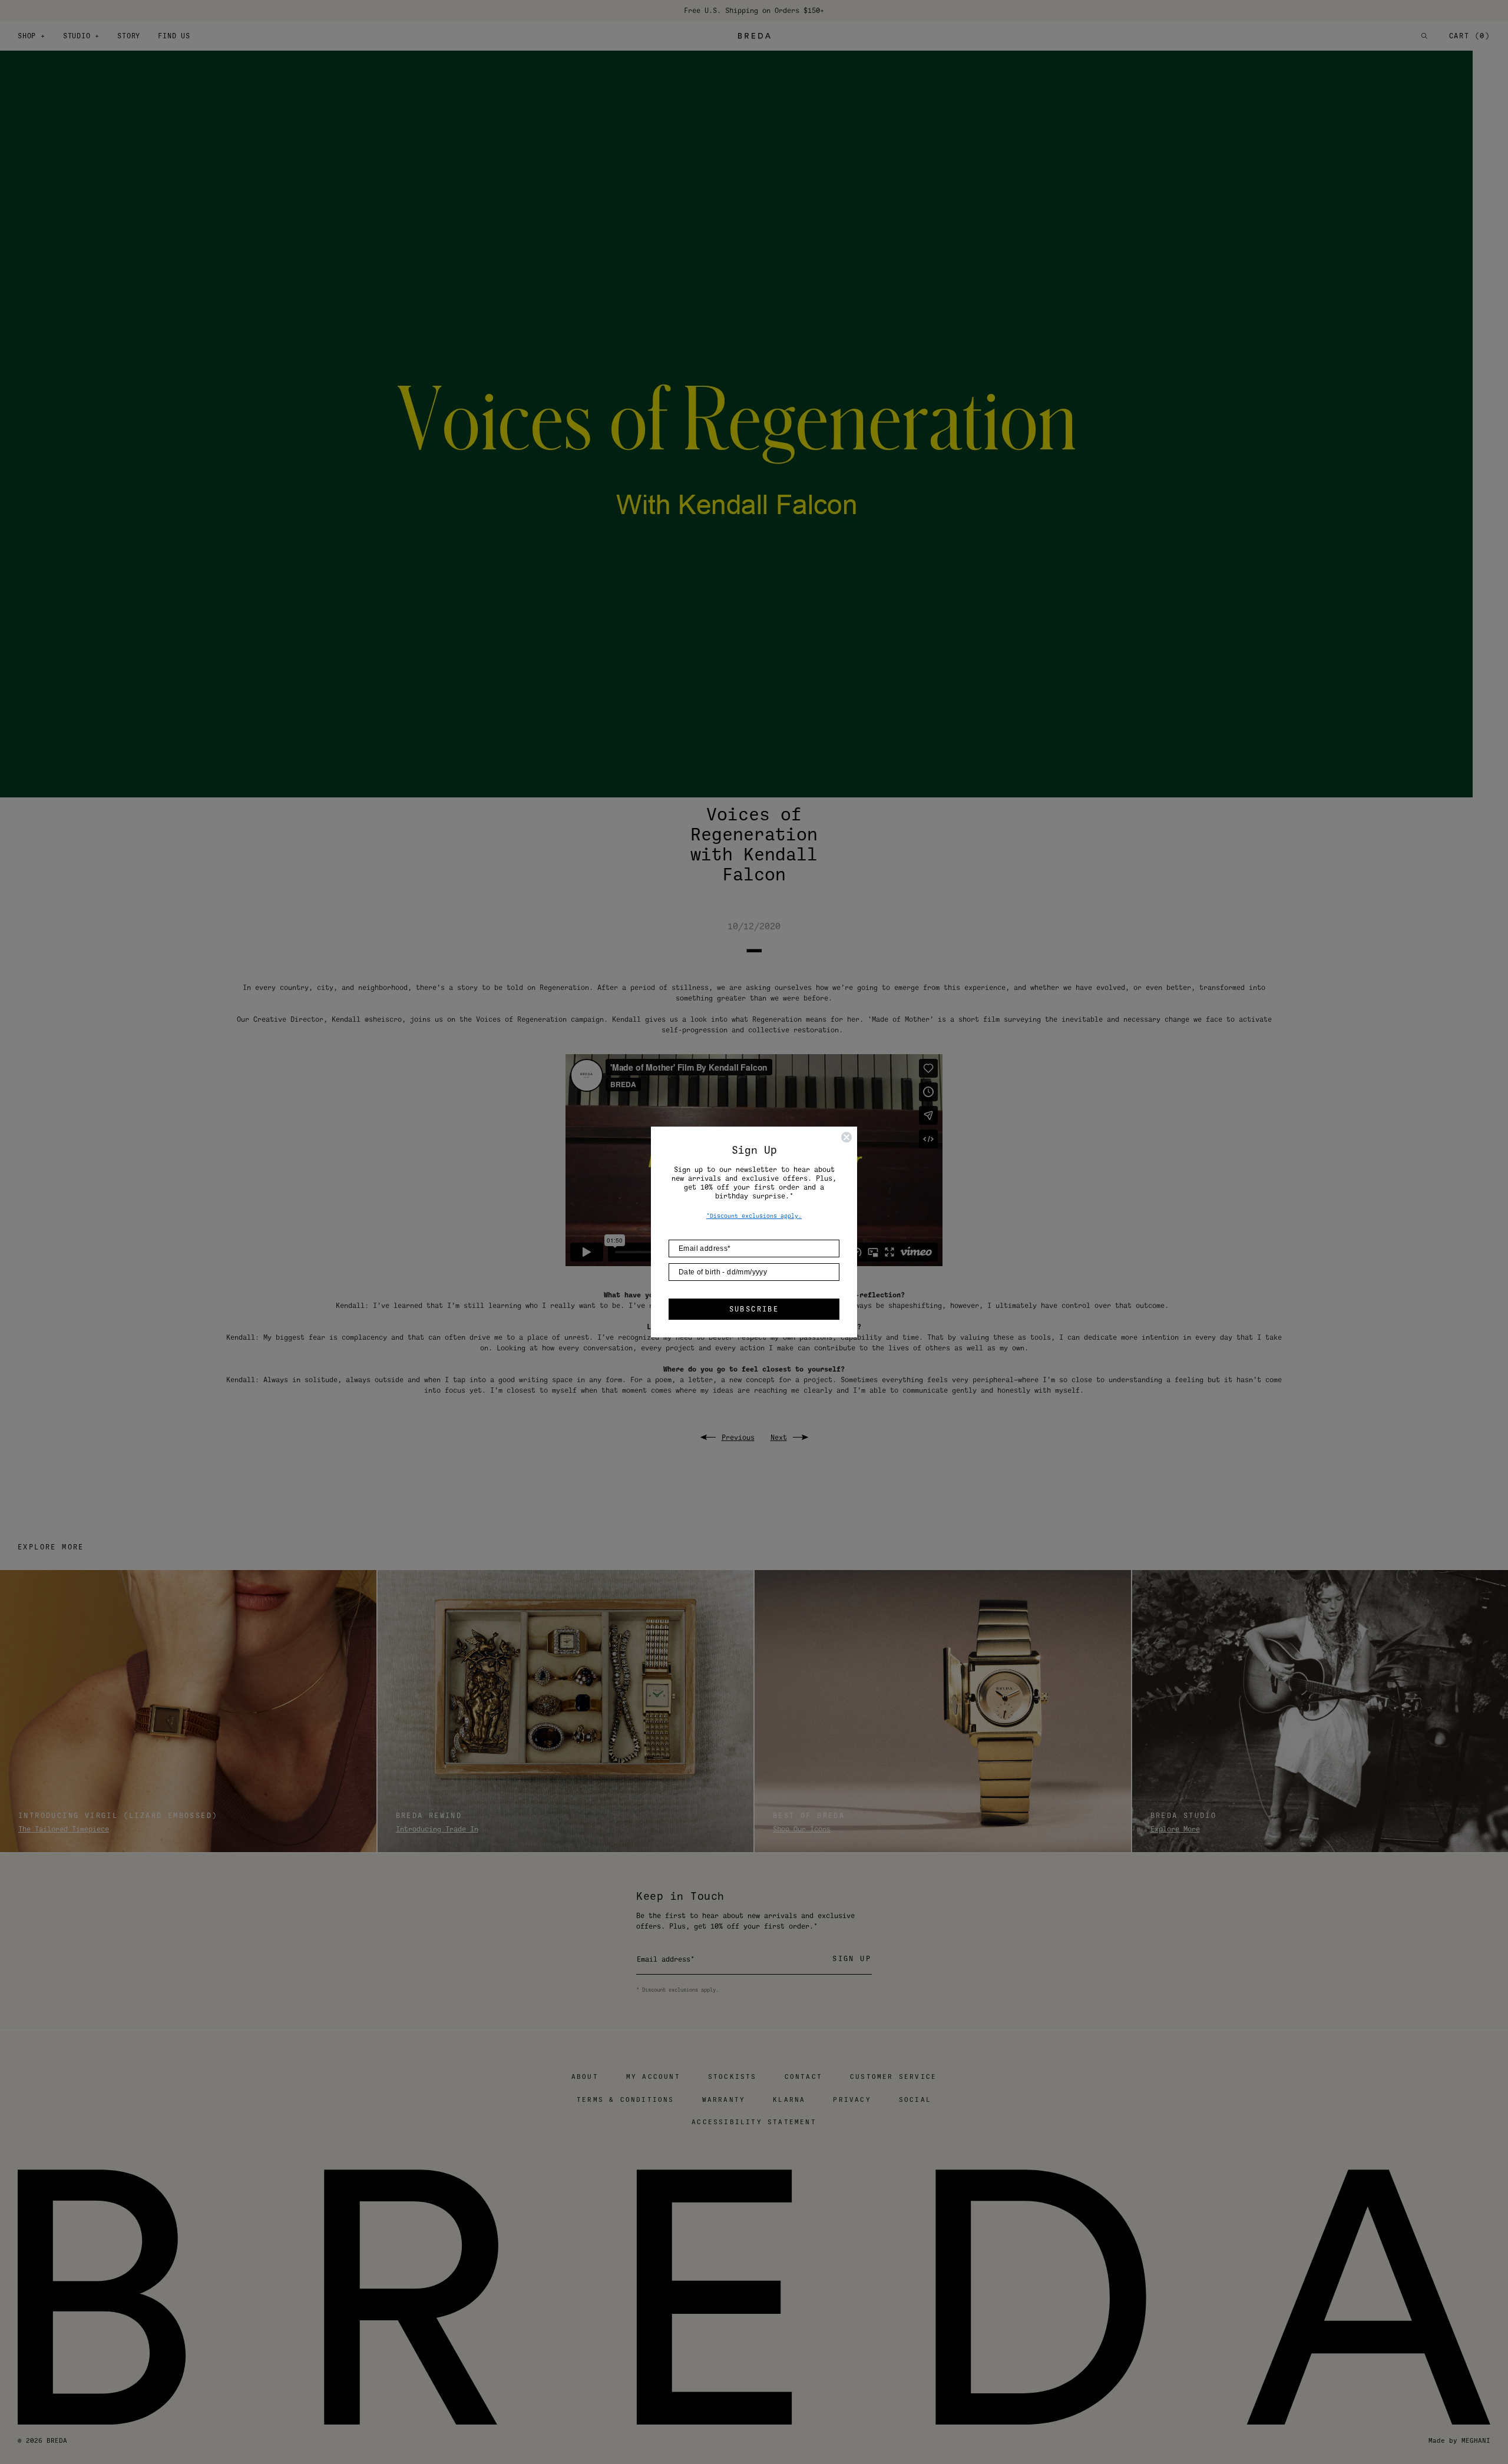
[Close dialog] (846, 1137)
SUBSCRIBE (754, 1309)
